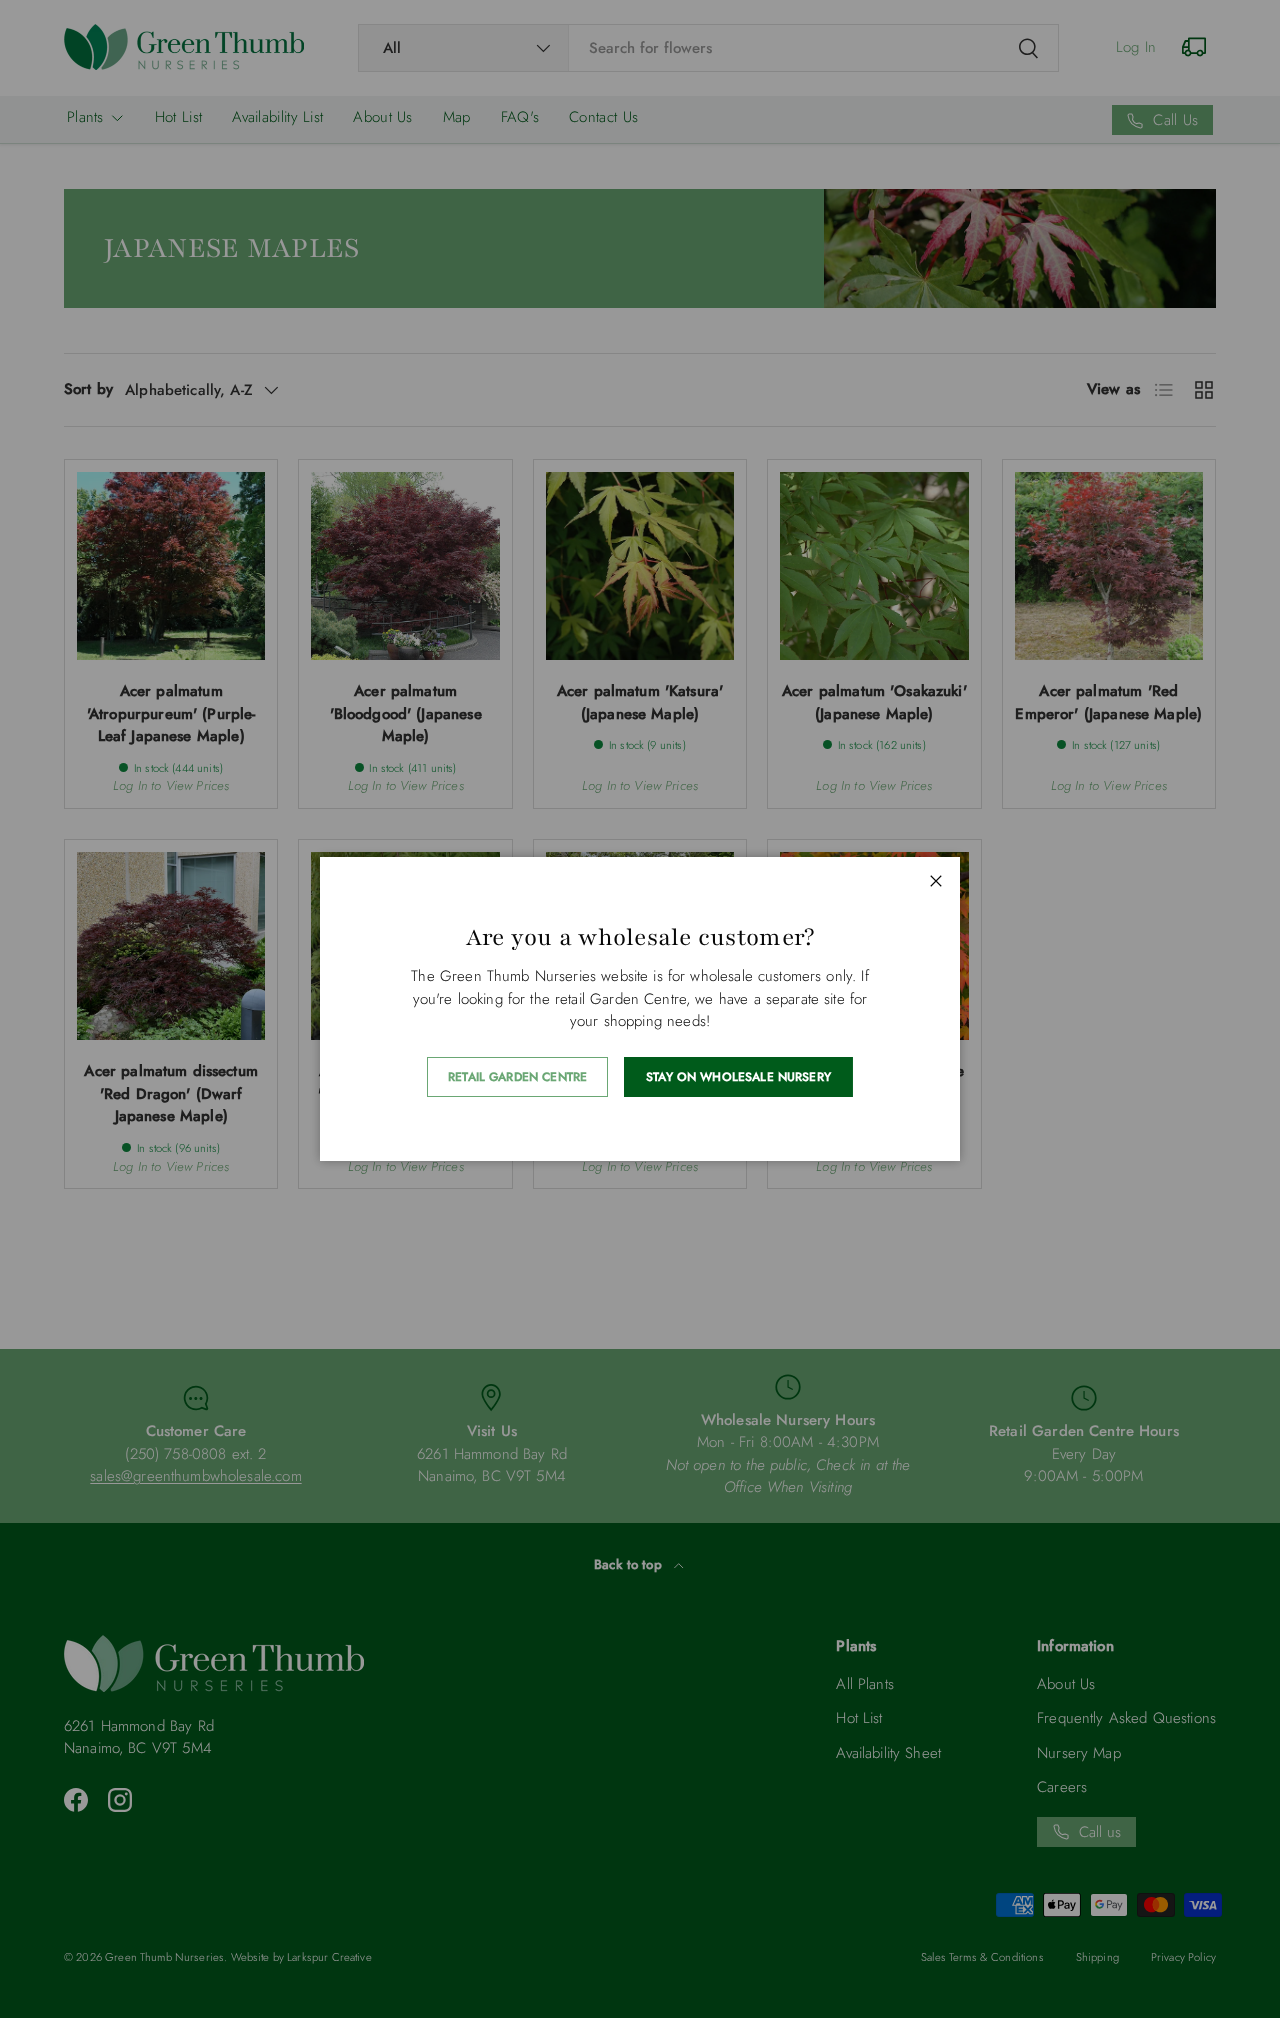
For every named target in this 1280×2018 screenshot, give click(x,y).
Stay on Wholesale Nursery (738, 1077)
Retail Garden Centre (517, 1077)
